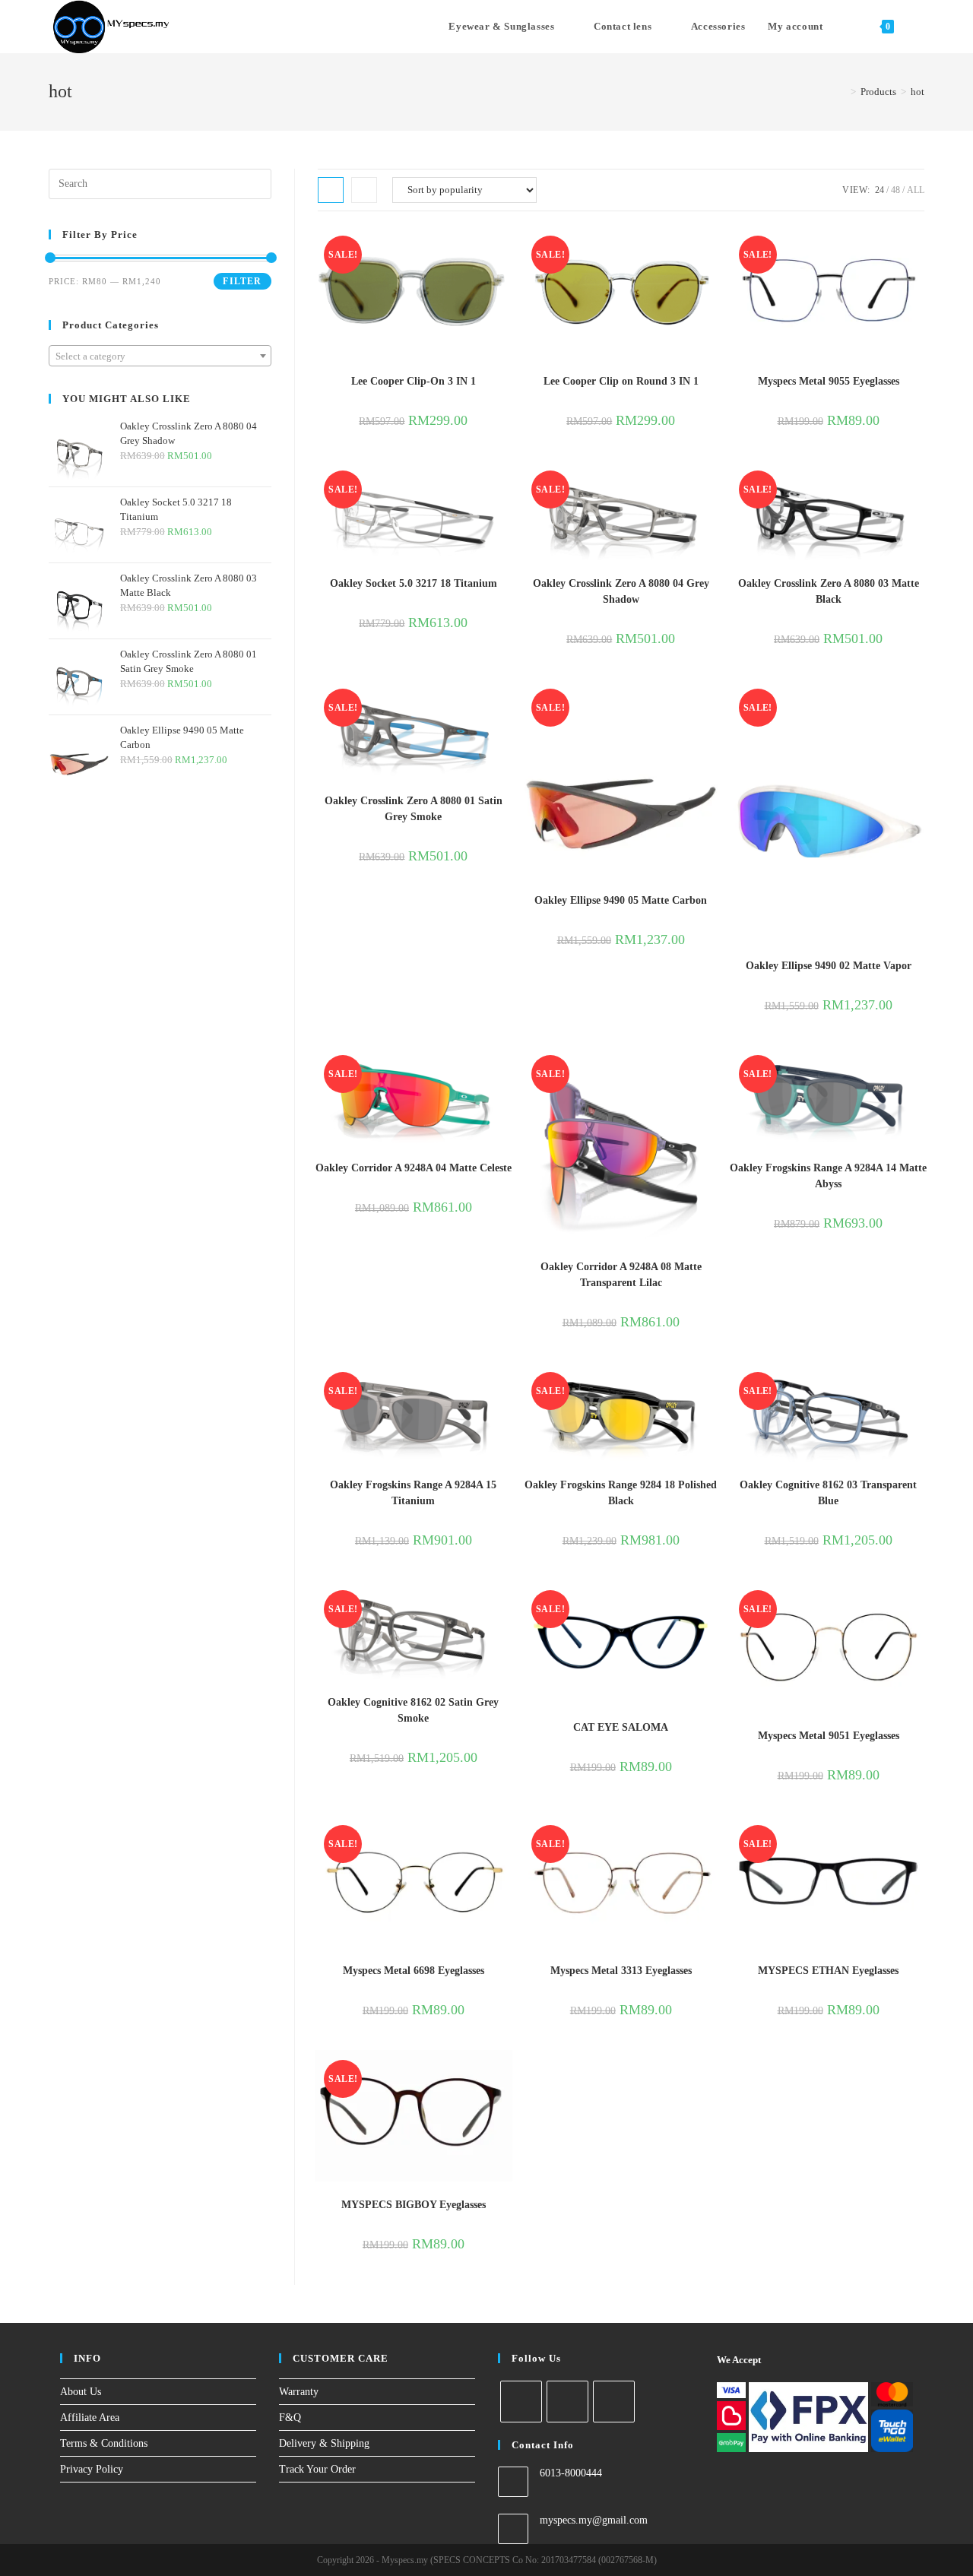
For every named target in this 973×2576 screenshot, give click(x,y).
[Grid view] (331, 190)
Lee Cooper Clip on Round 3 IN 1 (621, 381)
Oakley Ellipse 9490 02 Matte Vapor (829, 966)
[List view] (364, 190)
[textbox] (160, 356)
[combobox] (160, 356)
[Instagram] (567, 2402)
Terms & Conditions (104, 2443)
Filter (242, 281)
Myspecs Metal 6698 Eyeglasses (414, 1971)
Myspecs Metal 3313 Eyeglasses (621, 1971)
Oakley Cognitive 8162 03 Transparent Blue (828, 1493)
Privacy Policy (92, 2469)
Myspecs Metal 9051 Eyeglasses (829, 1736)
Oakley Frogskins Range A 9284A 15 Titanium (413, 1493)
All (916, 190)
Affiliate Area (90, 2418)
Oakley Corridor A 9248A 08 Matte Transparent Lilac (621, 1275)
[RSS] (614, 2402)
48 (895, 190)
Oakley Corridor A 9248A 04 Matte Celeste (414, 1168)
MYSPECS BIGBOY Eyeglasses (414, 2205)
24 (880, 190)
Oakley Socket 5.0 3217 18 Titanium (414, 583)
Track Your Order (317, 2469)
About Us (81, 2392)
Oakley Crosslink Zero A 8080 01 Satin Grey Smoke (414, 809)
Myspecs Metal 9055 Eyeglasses (829, 381)
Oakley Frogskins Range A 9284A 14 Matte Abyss (828, 1176)
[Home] (842, 92)
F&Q (290, 2418)
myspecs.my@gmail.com (594, 2520)
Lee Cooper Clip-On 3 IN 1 (414, 381)
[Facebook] (521, 2402)
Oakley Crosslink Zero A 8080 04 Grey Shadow (621, 591)
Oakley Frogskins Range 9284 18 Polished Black (621, 1493)
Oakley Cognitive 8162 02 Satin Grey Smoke (413, 1710)
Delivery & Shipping (324, 2443)
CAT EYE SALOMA (621, 1727)
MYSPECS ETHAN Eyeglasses (828, 1971)
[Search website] (921, 27)
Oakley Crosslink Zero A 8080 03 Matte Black (829, 591)
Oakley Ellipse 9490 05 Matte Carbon (621, 900)
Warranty (299, 2392)
